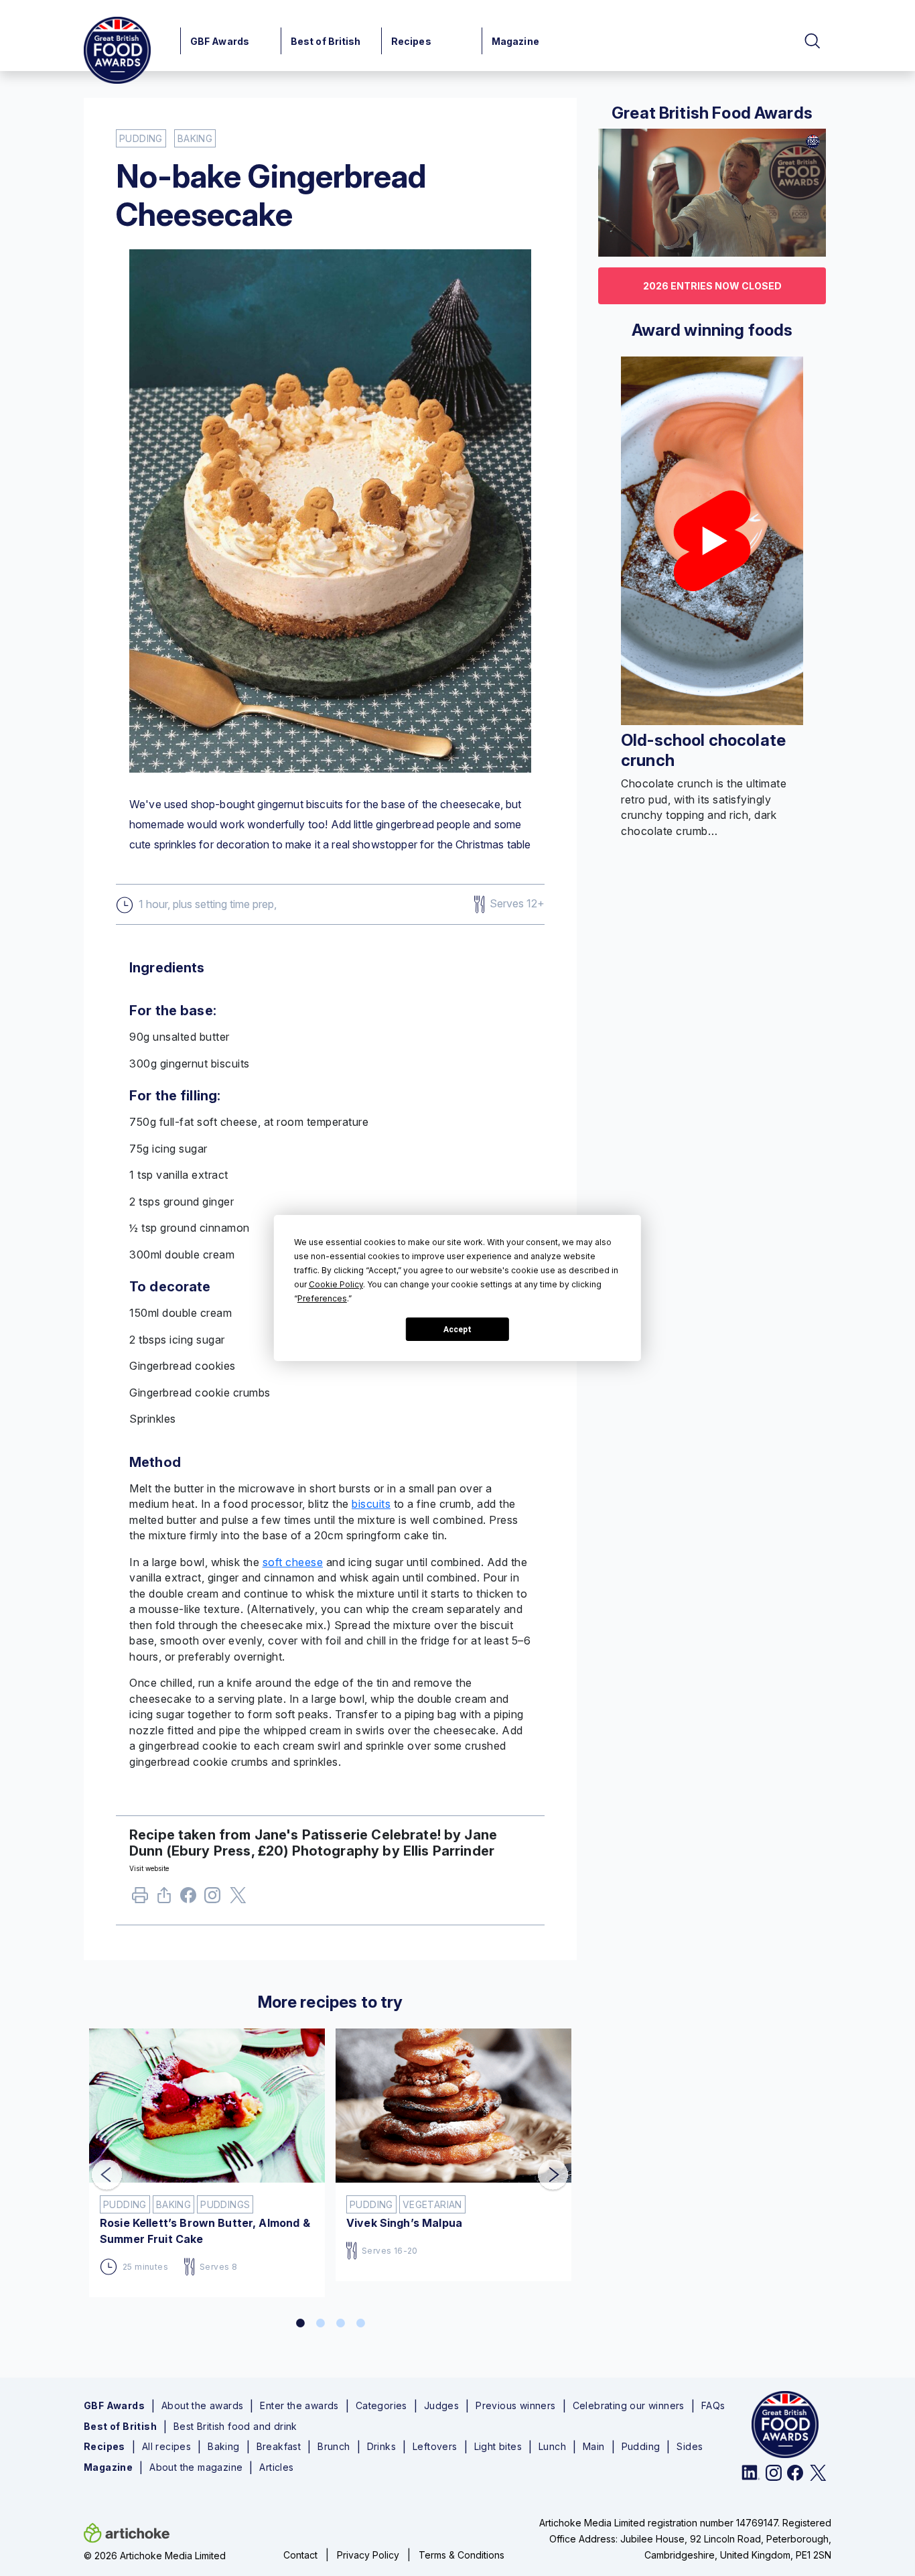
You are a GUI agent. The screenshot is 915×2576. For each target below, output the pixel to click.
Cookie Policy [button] (336, 1284)
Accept (457, 1330)
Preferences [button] (322, 1298)
